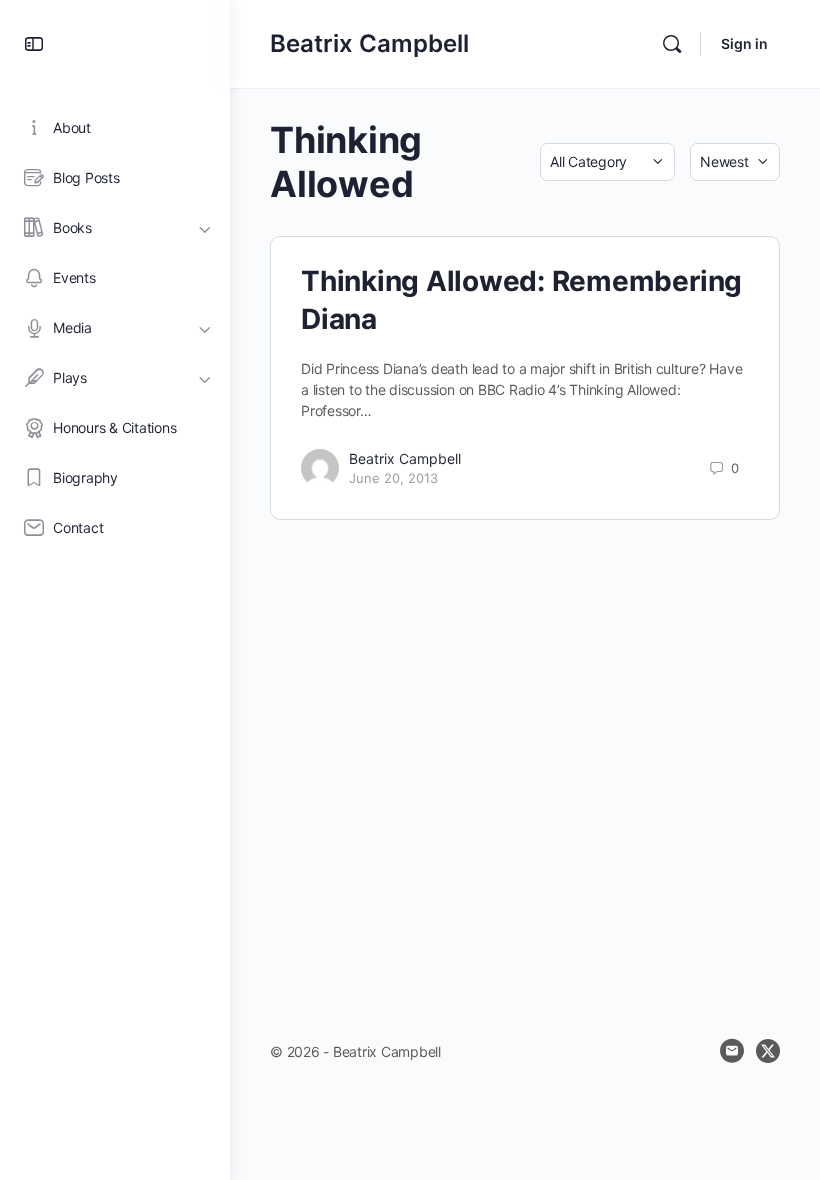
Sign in (744, 43)
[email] (732, 1051)
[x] (768, 1051)
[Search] (672, 44)
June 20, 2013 (393, 478)
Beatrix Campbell (369, 43)
